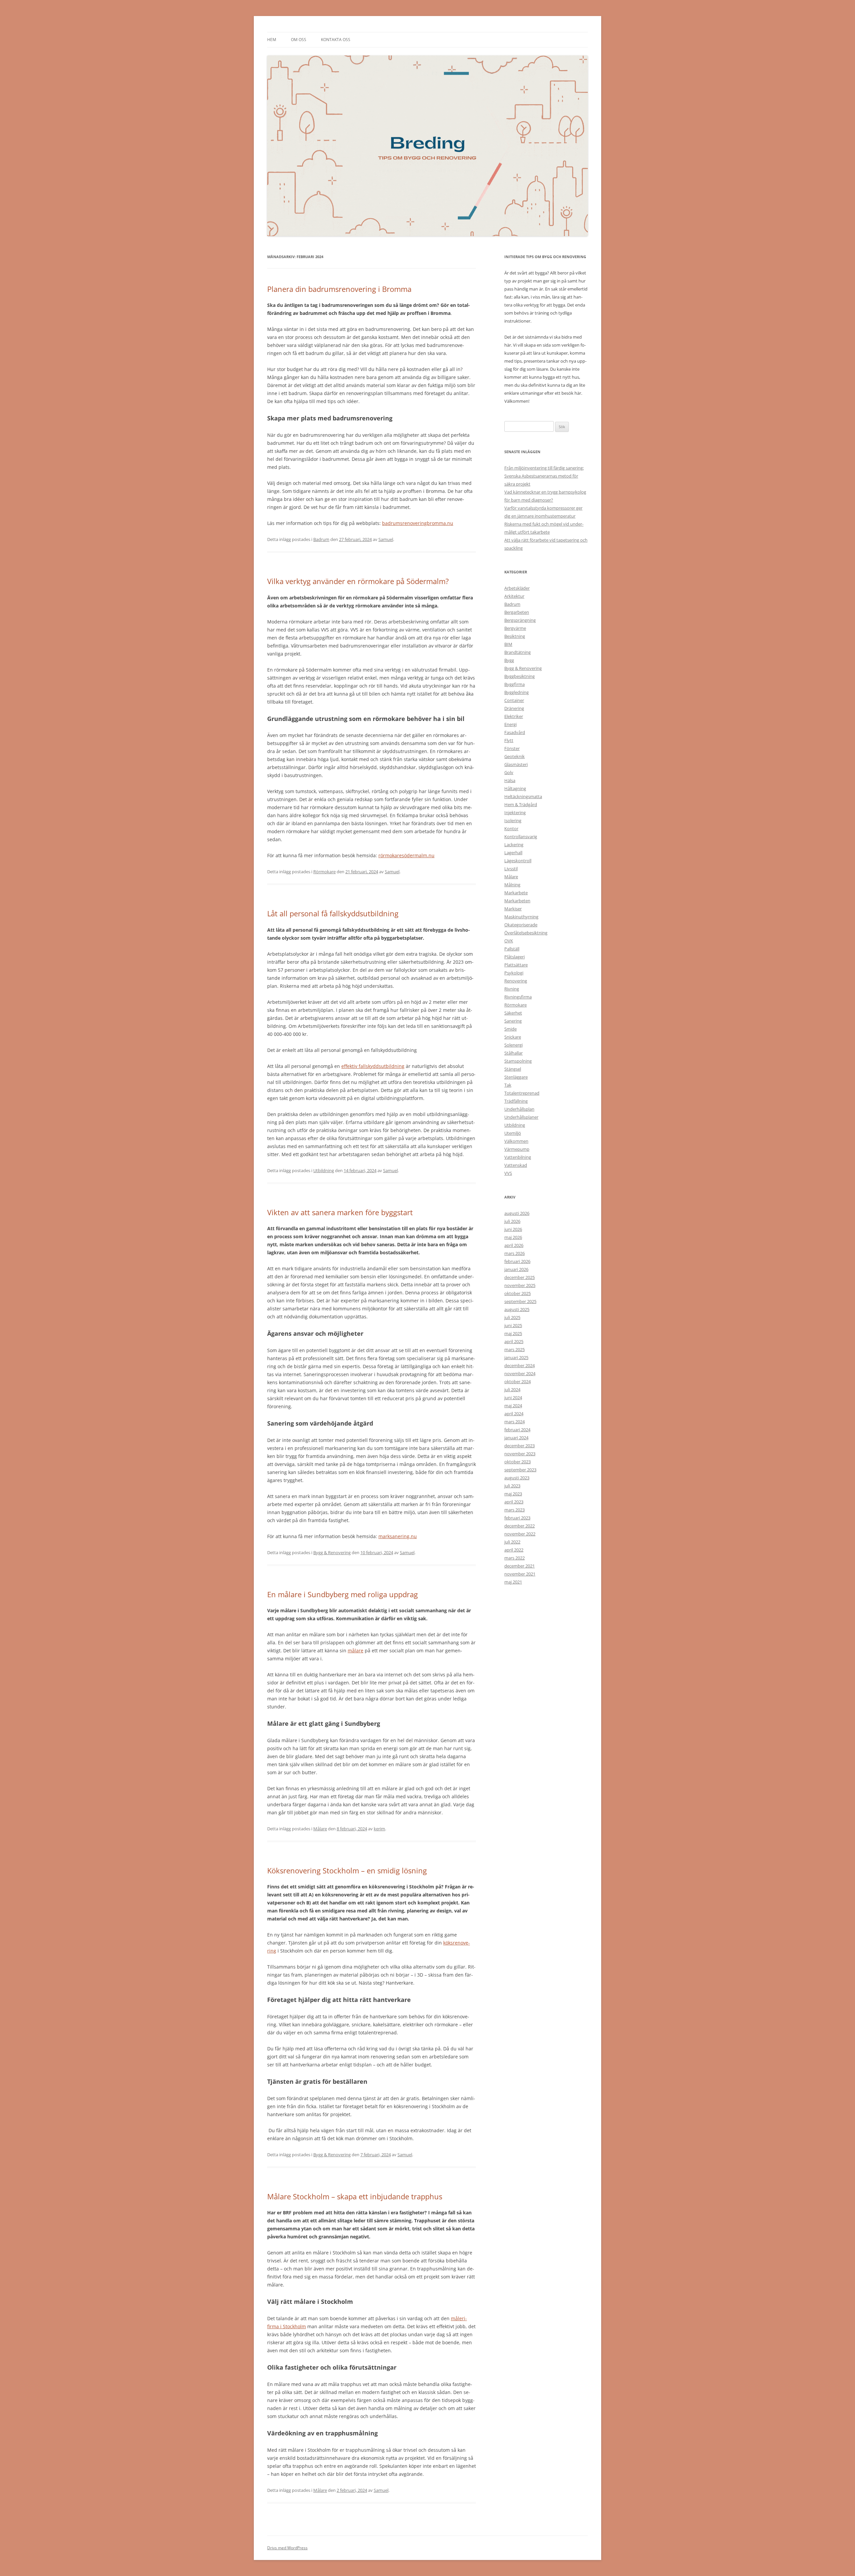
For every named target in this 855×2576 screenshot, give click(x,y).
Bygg (509, 660)
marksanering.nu (398, 1536)
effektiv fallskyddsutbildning (373, 1066)
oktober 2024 (518, 1382)
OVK (509, 941)
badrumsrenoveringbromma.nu (418, 523)
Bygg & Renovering (332, 1552)
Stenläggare (516, 1077)
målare (356, 1650)
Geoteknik (515, 756)
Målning (512, 885)
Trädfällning (516, 1101)
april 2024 (514, 1414)
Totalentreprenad (522, 1093)
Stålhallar (514, 1053)
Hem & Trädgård (521, 804)
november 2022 (520, 1534)
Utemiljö (513, 1133)
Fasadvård (515, 732)
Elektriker (514, 716)
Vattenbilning (518, 1157)
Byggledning (517, 692)
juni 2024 (513, 1398)
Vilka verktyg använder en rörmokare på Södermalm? (358, 581)
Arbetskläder (517, 588)
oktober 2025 (518, 1293)
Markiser (513, 909)
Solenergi (514, 1045)
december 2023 (520, 1446)
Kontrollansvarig (521, 837)
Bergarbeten (517, 612)
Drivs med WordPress (287, 2548)
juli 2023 (512, 1486)
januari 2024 (516, 1438)
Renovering (516, 981)
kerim (379, 1829)
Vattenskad (516, 1165)
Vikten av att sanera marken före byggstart (340, 1212)
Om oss (299, 40)
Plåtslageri (515, 957)
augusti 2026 (517, 1213)
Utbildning (324, 1170)
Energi (510, 724)
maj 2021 (513, 1582)
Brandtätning (518, 652)
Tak (508, 1085)
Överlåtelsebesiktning (526, 933)
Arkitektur (514, 596)
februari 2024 (517, 1430)
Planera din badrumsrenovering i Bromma (339, 289)
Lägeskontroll (518, 861)
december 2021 (520, 1566)
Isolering (513, 820)
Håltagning (515, 788)
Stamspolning (518, 1061)
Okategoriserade (521, 925)
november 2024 (520, 1373)
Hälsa (510, 780)
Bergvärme (515, 628)
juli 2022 (512, 1542)
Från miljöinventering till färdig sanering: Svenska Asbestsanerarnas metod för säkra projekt (544, 476)
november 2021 (520, 1574)
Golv (509, 772)
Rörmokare (324, 872)
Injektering (515, 812)
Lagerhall (513, 853)
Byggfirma (515, 684)
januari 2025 (516, 1357)
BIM (508, 644)
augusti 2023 (517, 1478)
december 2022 (520, 1526)
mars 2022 (515, 1558)
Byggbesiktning (520, 676)
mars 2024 (515, 1422)
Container (514, 700)
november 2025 (520, 1285)
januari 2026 (516, 1269)
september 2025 (520, 1301)
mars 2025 (515, 1349)
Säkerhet (513, 1013)
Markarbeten (517, 901)
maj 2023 (513, 1494)
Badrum (321, 539)
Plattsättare (516, 965)
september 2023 (520, 1470)
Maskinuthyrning (521, 917)
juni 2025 (513, 1325)
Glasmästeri (516, 764)
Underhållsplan (519, 1109)
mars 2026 (515, 1253)
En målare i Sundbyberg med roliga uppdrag (343, 1594)
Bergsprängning (520, 620)
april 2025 (514, 1341)
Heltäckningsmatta (523, 796)
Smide (510, 1029)
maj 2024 (513, 1406)
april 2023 (514, 1502)
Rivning (512, 989)
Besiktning (515, 636)
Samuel (386, 539)
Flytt (509, 740)
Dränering (514, 708)
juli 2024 (512, 1390)
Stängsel (513, 1069)
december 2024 (520, 1365)
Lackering (514, 845)
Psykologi (514, 973)
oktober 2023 (518, 1462)
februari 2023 (517, 1518)
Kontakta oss (336, 40)
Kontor (511, 829)
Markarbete (516, 893)
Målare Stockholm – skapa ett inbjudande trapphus (356, 2196)
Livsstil (511, 869)
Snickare (513, 1037)
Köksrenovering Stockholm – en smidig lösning (348, 1870)
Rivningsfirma (518, 997)
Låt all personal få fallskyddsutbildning (333, 913)
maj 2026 (513, 1237)
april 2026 (514, 1245)
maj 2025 (513, 1333)
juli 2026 (512, 1221)
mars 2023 (515, 1510)
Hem (272, 40)
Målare (320, 1829)
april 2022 (514, 1550)
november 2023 (520, 1454)
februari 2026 (517, 1261)
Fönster (512, 748)
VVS (508, 1173)
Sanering (513, 1021)
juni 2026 (513, 1229)
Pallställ (512, 949)
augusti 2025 (517, 1309)
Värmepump (517, 1149)
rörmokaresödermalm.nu (406, 855)
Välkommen (516, 1141)
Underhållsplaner (521, 1117)
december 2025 (520, 1277)
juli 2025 (512, 1317)
